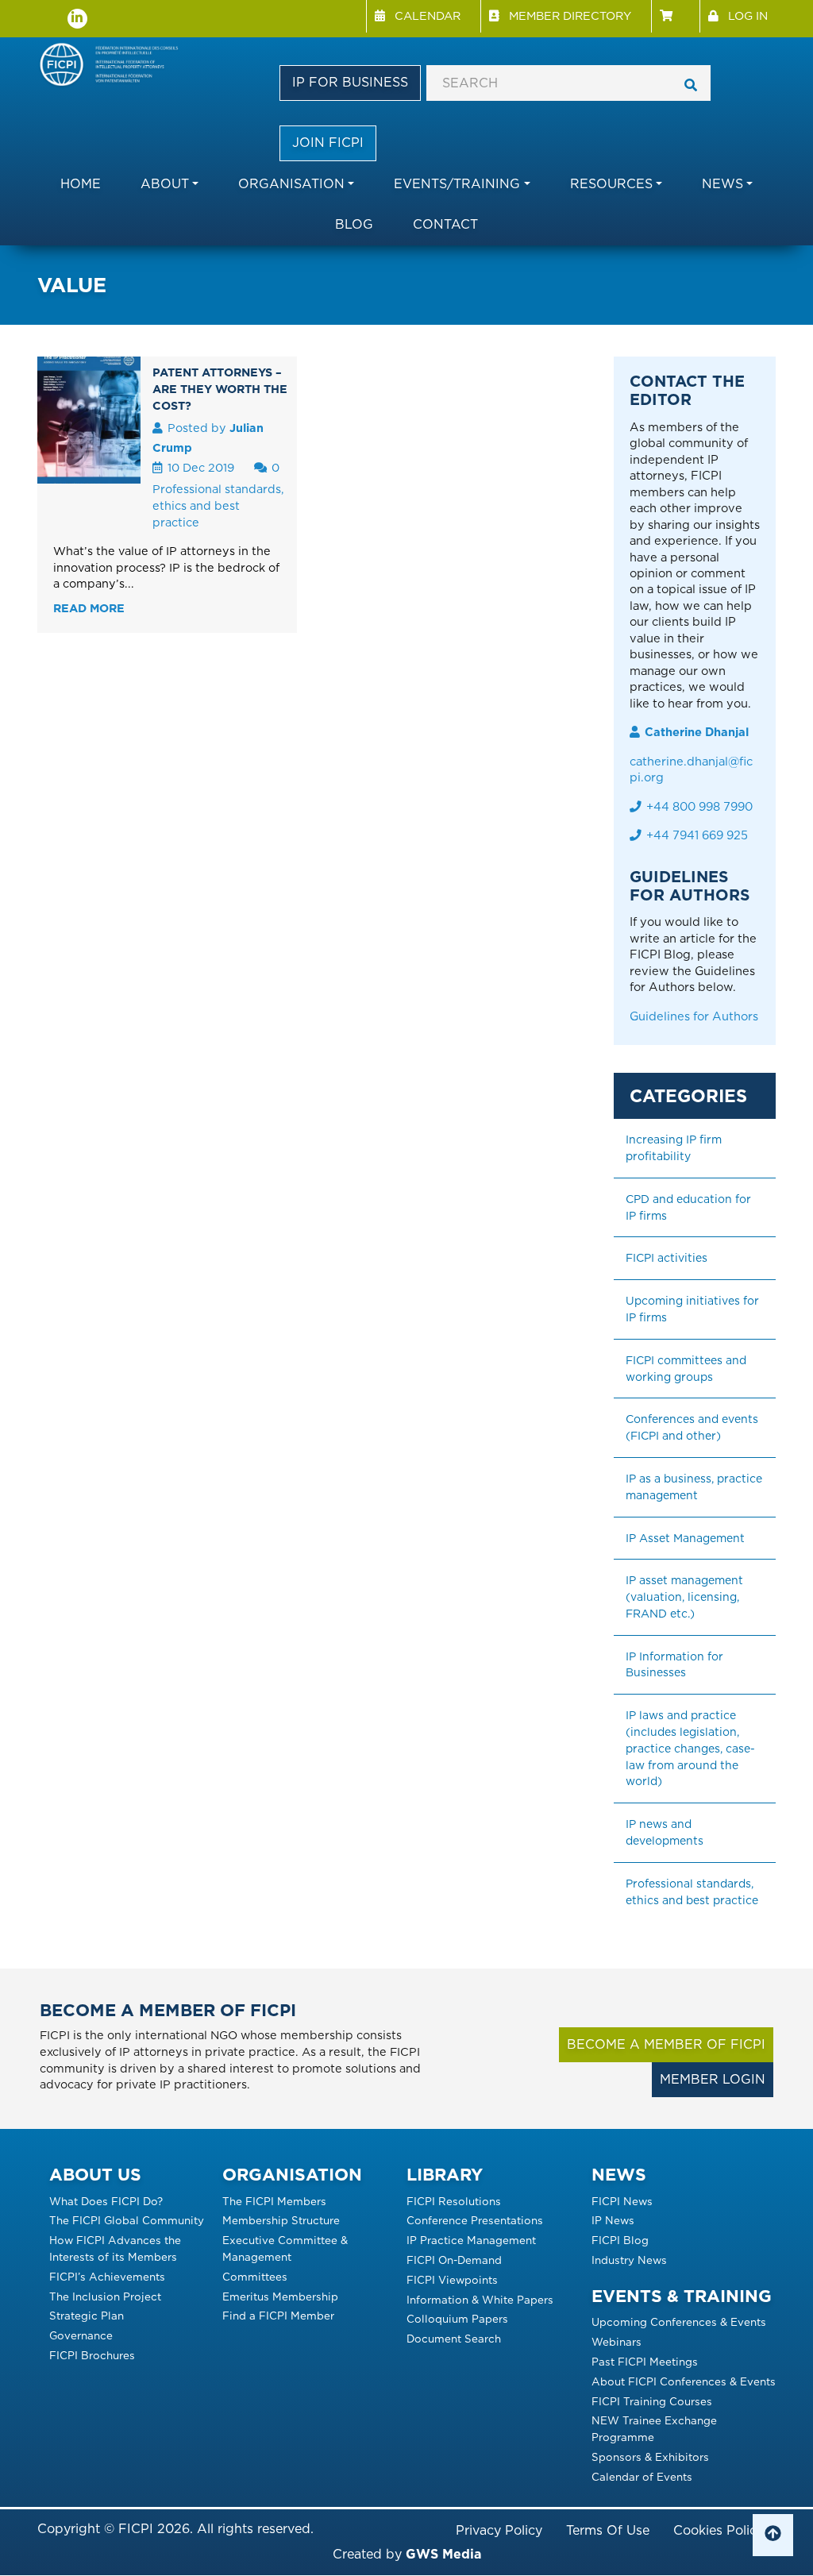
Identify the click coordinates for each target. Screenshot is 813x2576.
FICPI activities (667, 1258)
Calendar (428, 15)
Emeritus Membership (280, 2296)
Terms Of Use (608, 2530)
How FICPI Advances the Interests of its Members (115, 2248)
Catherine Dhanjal (697, 732)
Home (81, 184)
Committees (255, 2277)
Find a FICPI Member (278, 2316)
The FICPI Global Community (127, 2220)
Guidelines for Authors (694, 1016)
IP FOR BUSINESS (350, 82)
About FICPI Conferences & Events (684, 2381)
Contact (445, 224)
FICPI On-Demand (454, 2260)
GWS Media (443, 2554)
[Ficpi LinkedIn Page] (77, 19)
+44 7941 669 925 (697, 835)
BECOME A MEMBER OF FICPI (666, 2044)
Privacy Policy (499, 2530)
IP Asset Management (685, 1538)
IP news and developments (665, 1832)
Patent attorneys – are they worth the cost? (220, 389)
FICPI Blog (620, 2240)
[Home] (114, 66)
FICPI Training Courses (652, 2401)
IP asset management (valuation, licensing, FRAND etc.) (686, 1597)
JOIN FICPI (328, 143)
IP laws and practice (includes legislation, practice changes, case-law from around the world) (690, 1748)
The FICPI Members (274, 2201)
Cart (675, 16)
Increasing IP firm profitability (675, 1148)
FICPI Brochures (92, 2355)
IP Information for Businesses (676, 1665)
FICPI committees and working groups (688, 1369)
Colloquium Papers (457, 2319)
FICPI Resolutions (454, 2201)
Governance (81, 2335)
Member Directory (570, 15)
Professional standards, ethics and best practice (218, 505)
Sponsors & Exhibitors (650, 2457)
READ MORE (89, 608)
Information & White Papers (480, 2300)
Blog (354, 224)
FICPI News (622, 2201)
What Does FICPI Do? (106, 2201)
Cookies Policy (719, 2530)
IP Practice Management (471, 2240)
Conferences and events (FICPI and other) (694, 1427)
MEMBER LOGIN (713, 2079)
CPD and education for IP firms (690, 1207)
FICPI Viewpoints (452, 2280)
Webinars (616, 2342)
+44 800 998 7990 (699, 807)
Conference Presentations (475, 2220)
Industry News (629, 2260)
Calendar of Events (642, 2477)
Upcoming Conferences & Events (679, 2322)
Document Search (454, 2339)
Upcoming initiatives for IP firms (694, 1309)
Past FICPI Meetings (645, 2362)
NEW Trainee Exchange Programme (654, 2429)
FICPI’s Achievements (107, 2277)
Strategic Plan (87, 2316)
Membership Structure (281, 2220)
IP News (613, 2220)
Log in (748, 15)
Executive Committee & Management (285, 2248)
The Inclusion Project (105, 2296)
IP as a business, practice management (695, 1487)
